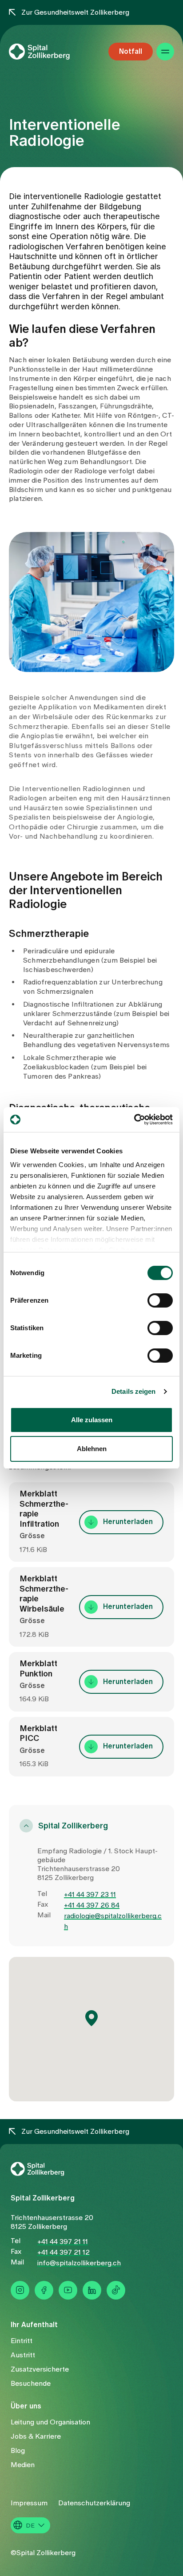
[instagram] (20, 2290)
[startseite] (53, 52)
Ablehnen (92, 1449)
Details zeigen (133, 1391)
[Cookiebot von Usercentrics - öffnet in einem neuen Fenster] (134, 1120)
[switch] (160, 1300)
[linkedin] (92, 2290)
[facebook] (44, 2290)
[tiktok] (116, 2290)
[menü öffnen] (165, 52)
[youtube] (68, 2290)
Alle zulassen (92, 1420)
